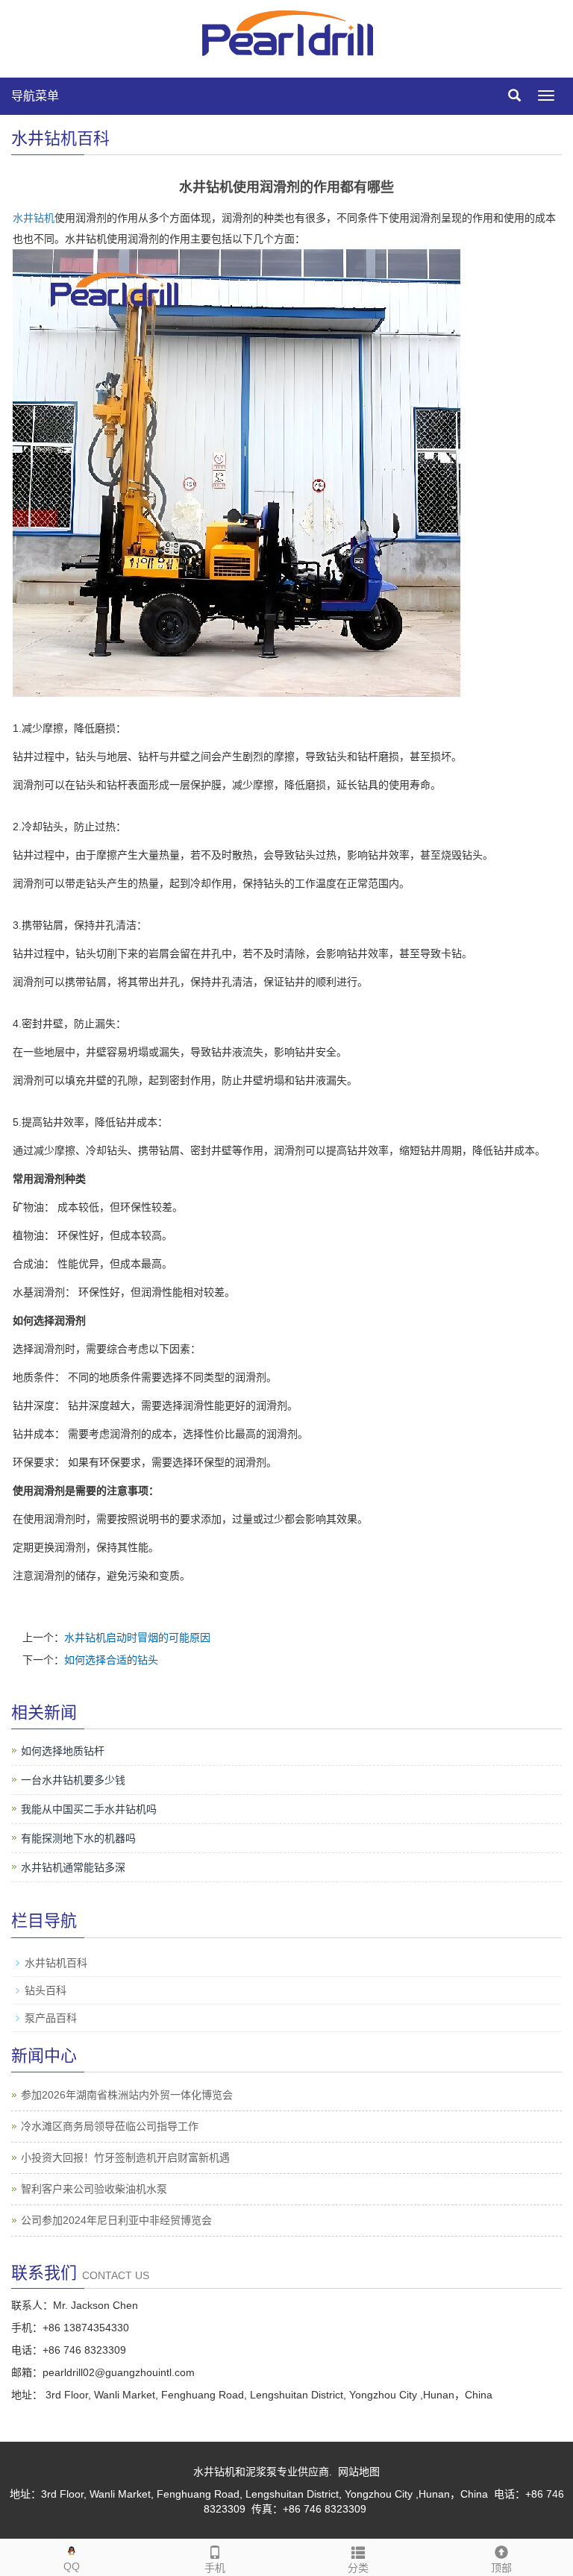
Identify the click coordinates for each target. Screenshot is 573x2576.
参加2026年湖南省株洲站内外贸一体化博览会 (127, 2095)
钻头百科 (46, 1990)
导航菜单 (35, 96)
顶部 (501, 2568)
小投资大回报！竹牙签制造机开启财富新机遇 (125, 2157)
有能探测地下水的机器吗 (78, 1838)
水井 (23, 218)
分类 (358, 2568)
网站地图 (359, 2472)
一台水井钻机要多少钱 (73, 1780)
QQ (72, 2566)
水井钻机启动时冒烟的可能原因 (137, 1638)
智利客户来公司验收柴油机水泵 (94, 2189)
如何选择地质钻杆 (63, 1751)
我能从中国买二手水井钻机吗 (89, 1809)
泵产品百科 (51, 2018)
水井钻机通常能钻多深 (73, 1867)
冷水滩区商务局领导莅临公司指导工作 (110, 2126)
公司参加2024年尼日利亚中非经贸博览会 (116, 2220)
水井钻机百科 (56, 1963)
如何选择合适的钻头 (111, 1660)
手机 (215, 2568)
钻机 (44, 218)
